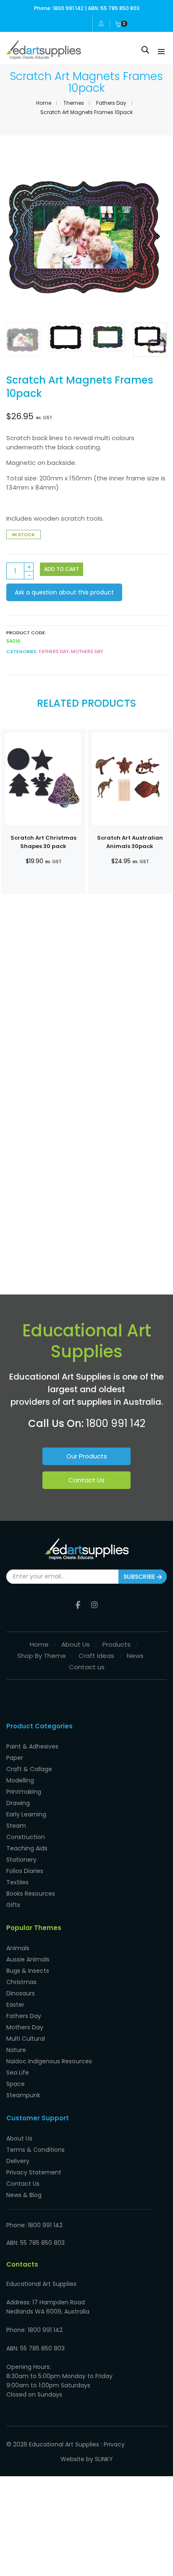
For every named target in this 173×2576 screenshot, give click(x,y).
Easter (15, 2005)
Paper (15, 1758)
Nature (16, 2050)
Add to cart (62, 569)
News (135, 1656)
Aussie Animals (28, 1959)
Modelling (20, 1780)
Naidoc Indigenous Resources (49, 2061)
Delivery (18, 2161)
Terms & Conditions (35, 2150)
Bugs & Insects (28, 1971)
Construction (26, 1837)
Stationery (21, 1860)
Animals (18, 1948)
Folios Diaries (25, 1871)
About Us (76, 1644)
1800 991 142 (116, 1423)
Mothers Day (87, 651)
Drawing (18, 1803)
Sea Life (18, 2073)
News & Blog (24, 2195)
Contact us (87, 1667)
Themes (74, 103)
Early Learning (26, 1814)
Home (44, 103)
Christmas (21, 1982)
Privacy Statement (34, 2172)
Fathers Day (111, 103)
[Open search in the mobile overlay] (145, 50)
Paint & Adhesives (32, 1746)
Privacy (114, 2444)
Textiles (17, 1882)
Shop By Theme (42, 1656)
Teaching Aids (27, 1848)
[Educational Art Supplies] (44, 56)
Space (16, 2084)
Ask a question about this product (64, 592)
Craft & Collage (29, 1769)
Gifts (13, 1905)
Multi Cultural (26, 2039)
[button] (158, 237)
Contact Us (86, 1480)
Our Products (87, 1456)
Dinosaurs (21, 1993)
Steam (16, 1826)
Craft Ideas (96, 1656)
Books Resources (31, 1894)
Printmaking (24, 1792)
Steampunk (23, 2095)
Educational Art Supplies (64, 2444)
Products (117, 1644)
